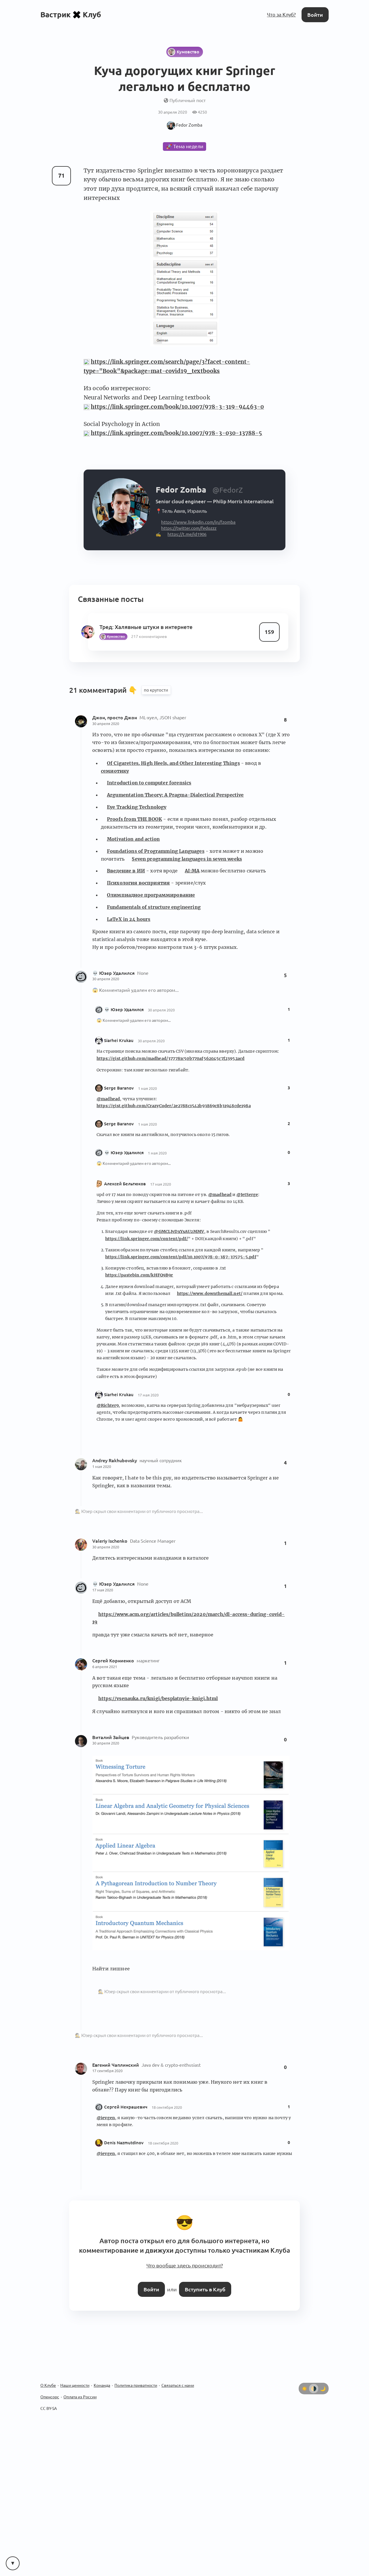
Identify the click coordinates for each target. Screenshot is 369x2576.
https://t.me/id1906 (185, 531)
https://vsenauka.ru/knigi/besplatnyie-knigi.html (158, 1694)
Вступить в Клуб (204, 2281)
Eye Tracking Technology (137, 803)
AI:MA (192, 866)
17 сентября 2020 (107, 2066)
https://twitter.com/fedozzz (186, 525)
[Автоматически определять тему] (314, 2380)
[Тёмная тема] (323, 2380)
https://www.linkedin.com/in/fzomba (194, 519)
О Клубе (48, 2377)
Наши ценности (75, 2377)
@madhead (108, 1094)
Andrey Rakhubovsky (115, 1456)
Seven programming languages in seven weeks (187, 854)
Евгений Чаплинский (116, 2060)
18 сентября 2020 (167, 2103)
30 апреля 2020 (106, 719)
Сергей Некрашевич (126, 2102)
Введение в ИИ (126, 866)
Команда (102, 2377)
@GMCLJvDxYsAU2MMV (179, 1227)
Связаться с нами (178, 2377)
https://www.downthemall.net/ (210, 1289)
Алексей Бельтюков (125, 1179)
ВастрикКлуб (71, 14)
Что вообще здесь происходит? (184, 2259)
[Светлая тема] (304, 2380)
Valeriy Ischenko (110, 1536)
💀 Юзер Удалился (114, 968)
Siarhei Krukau (119, 1036)
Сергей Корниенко (114, 1656)
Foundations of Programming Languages (156, 846)
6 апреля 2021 (105, 1662)
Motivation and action (133, 834)
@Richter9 (108, 1401)
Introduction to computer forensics (149, 778)
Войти (316, 14)
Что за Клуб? (283, 14)
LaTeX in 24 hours (129, 915)
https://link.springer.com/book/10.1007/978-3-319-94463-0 (177, 406)
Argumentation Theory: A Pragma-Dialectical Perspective (175, 791)
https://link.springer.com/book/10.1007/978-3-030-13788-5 (177, 433)
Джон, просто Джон (115, 713)
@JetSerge (247, 1190)
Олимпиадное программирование (151, 891)
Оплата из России (80, 2388)
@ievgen (106, 2113)
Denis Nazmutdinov (124, 2138)
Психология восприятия (138, 878)
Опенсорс (50, 2388)
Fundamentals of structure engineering (154, 902)
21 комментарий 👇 (104, 686)
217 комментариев (147, 632)
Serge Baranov (119, 1083)
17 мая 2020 (161, 1180)
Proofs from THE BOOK (134, 814)
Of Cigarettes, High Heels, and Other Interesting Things (173, 758)
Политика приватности (136, 2377)
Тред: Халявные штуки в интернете (144, 622)
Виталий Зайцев (111, 1733)
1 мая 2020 (147, 1084)
